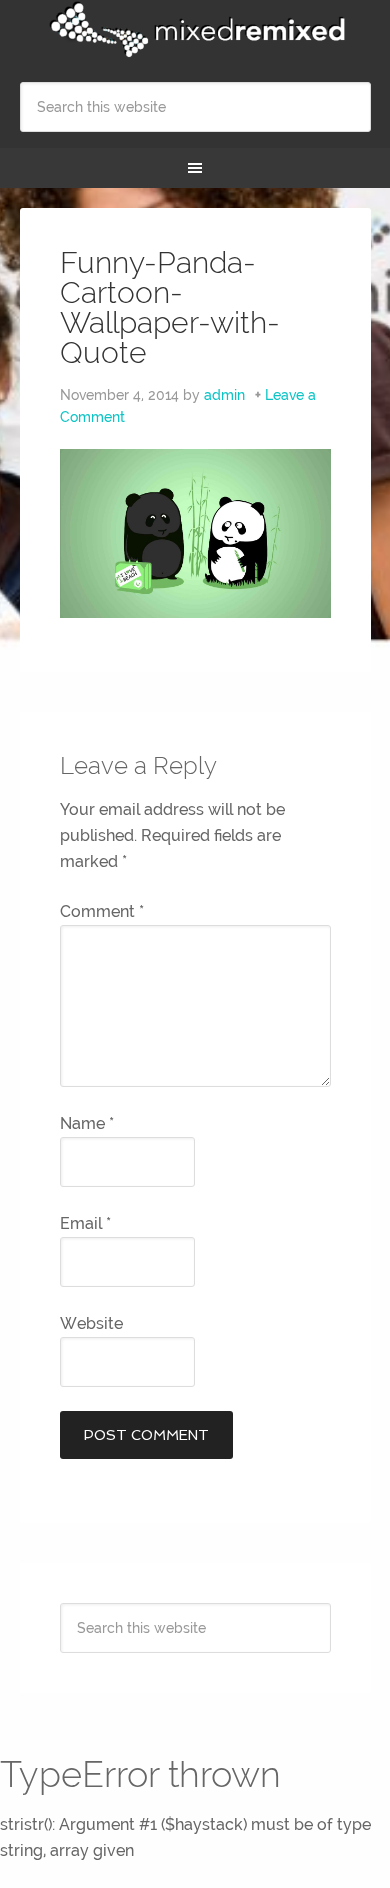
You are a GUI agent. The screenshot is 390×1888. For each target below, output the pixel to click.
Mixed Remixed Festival (195, 30)
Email (85, 1223)
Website (91, 1323)
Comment (102, 911)
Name (87, 1123)
